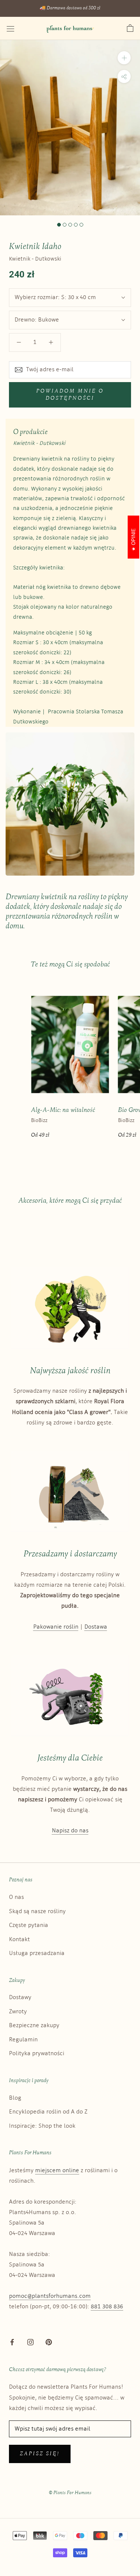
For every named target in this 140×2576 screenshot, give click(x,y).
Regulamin (23, 2040)
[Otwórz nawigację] (10, 29)
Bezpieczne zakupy (34, 2025)
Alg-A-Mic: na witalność (63, 1110)
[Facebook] (12, 2342)
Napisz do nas (70, 1831)
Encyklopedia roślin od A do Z (48, 2112)
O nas (16, 1897)
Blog (15, 2098)
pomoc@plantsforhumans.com (50, 2296)
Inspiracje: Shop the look (42, 2126)
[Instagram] (30, 2342)
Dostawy (20, 1997)
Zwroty (18, 2012)
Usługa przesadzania (37, 1953)
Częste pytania (29, 1925)
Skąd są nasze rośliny (37, 1911)
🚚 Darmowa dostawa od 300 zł (70, 8)
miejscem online (57, 2171)
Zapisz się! (40, 2454)
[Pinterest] (49, 2342)
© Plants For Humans (70, 2493)
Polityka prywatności (37, 2054)
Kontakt (19, 1939)
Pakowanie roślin (56, 1627)
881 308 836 (107, 2307)
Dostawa (96, 1627)
